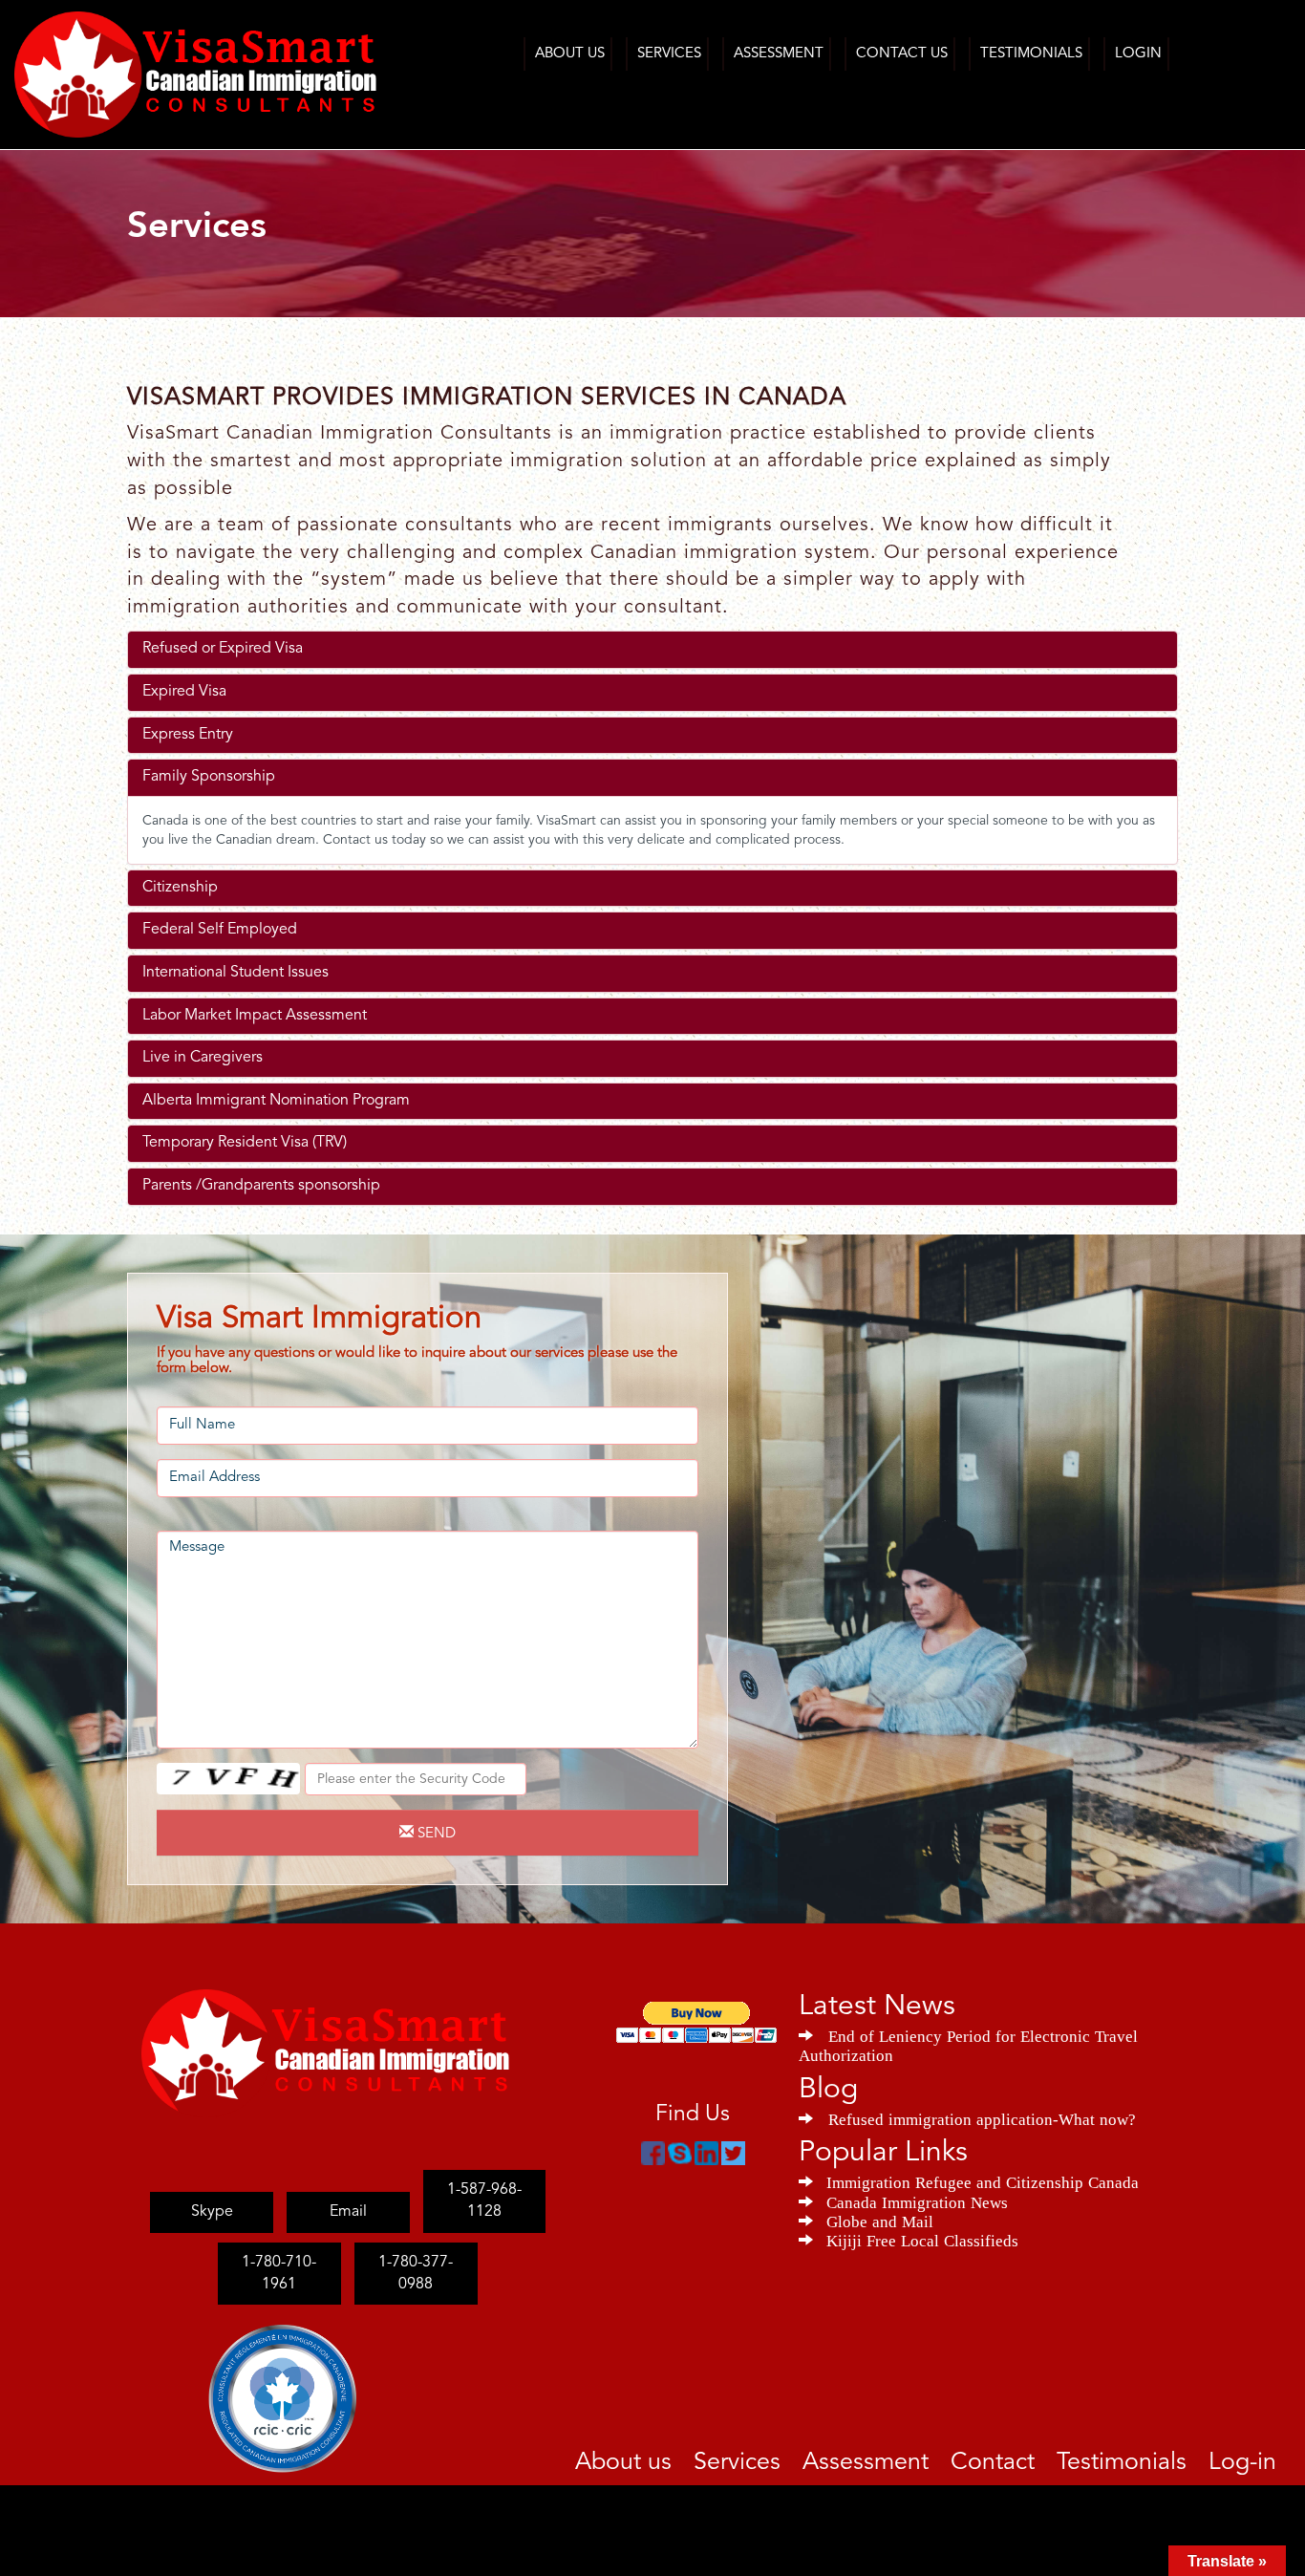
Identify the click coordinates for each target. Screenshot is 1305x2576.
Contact (1039, 2459)
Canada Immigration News (917, 2200)
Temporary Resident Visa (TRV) (245, 1143)
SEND (435, 1834)
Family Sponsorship (209, 777)
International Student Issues (235, 973)
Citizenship (180, 888)
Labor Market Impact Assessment (255, 1016)
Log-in (1249, 2459)
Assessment (779, 54)
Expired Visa (184, 692)
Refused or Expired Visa (223, 649)
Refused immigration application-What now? (982, 2117)
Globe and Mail (880, 2220)
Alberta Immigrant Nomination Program (276, 1101)
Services (669, 54)
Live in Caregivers (203, 1058)
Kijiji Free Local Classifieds (922, 2239)
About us (727, 2459)
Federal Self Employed (220, 930)
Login (1138, 54)
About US (570, 54)
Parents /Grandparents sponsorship (261, 1186)
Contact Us (902, 54)
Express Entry (188, 735)
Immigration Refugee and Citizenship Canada (983, 2180)
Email (348, 2190)
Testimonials (1031, 54)
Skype (212, 2190)
